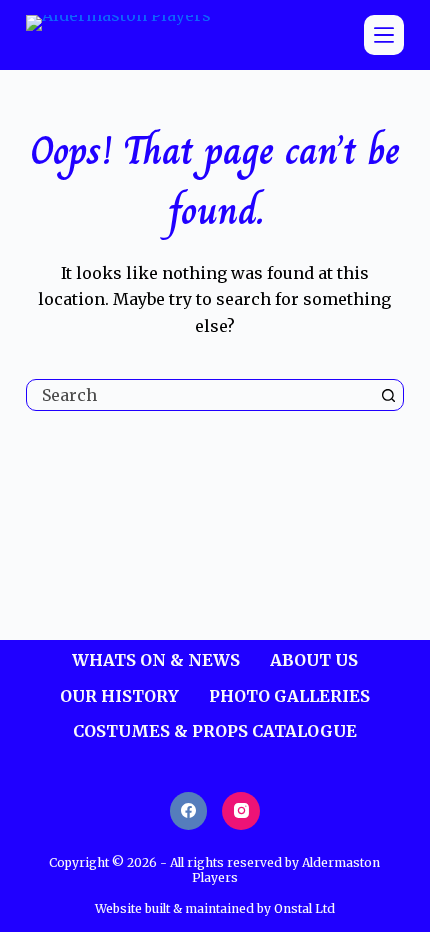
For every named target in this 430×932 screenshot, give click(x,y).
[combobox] (200, 395)
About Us (314, 660)
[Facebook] (189, 811)
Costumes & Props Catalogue (215, 731)
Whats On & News (156, 660)
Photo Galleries (289, 696)
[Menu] (384, 35)
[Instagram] (241, 811)
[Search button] (388, 395)
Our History (119, 696)
